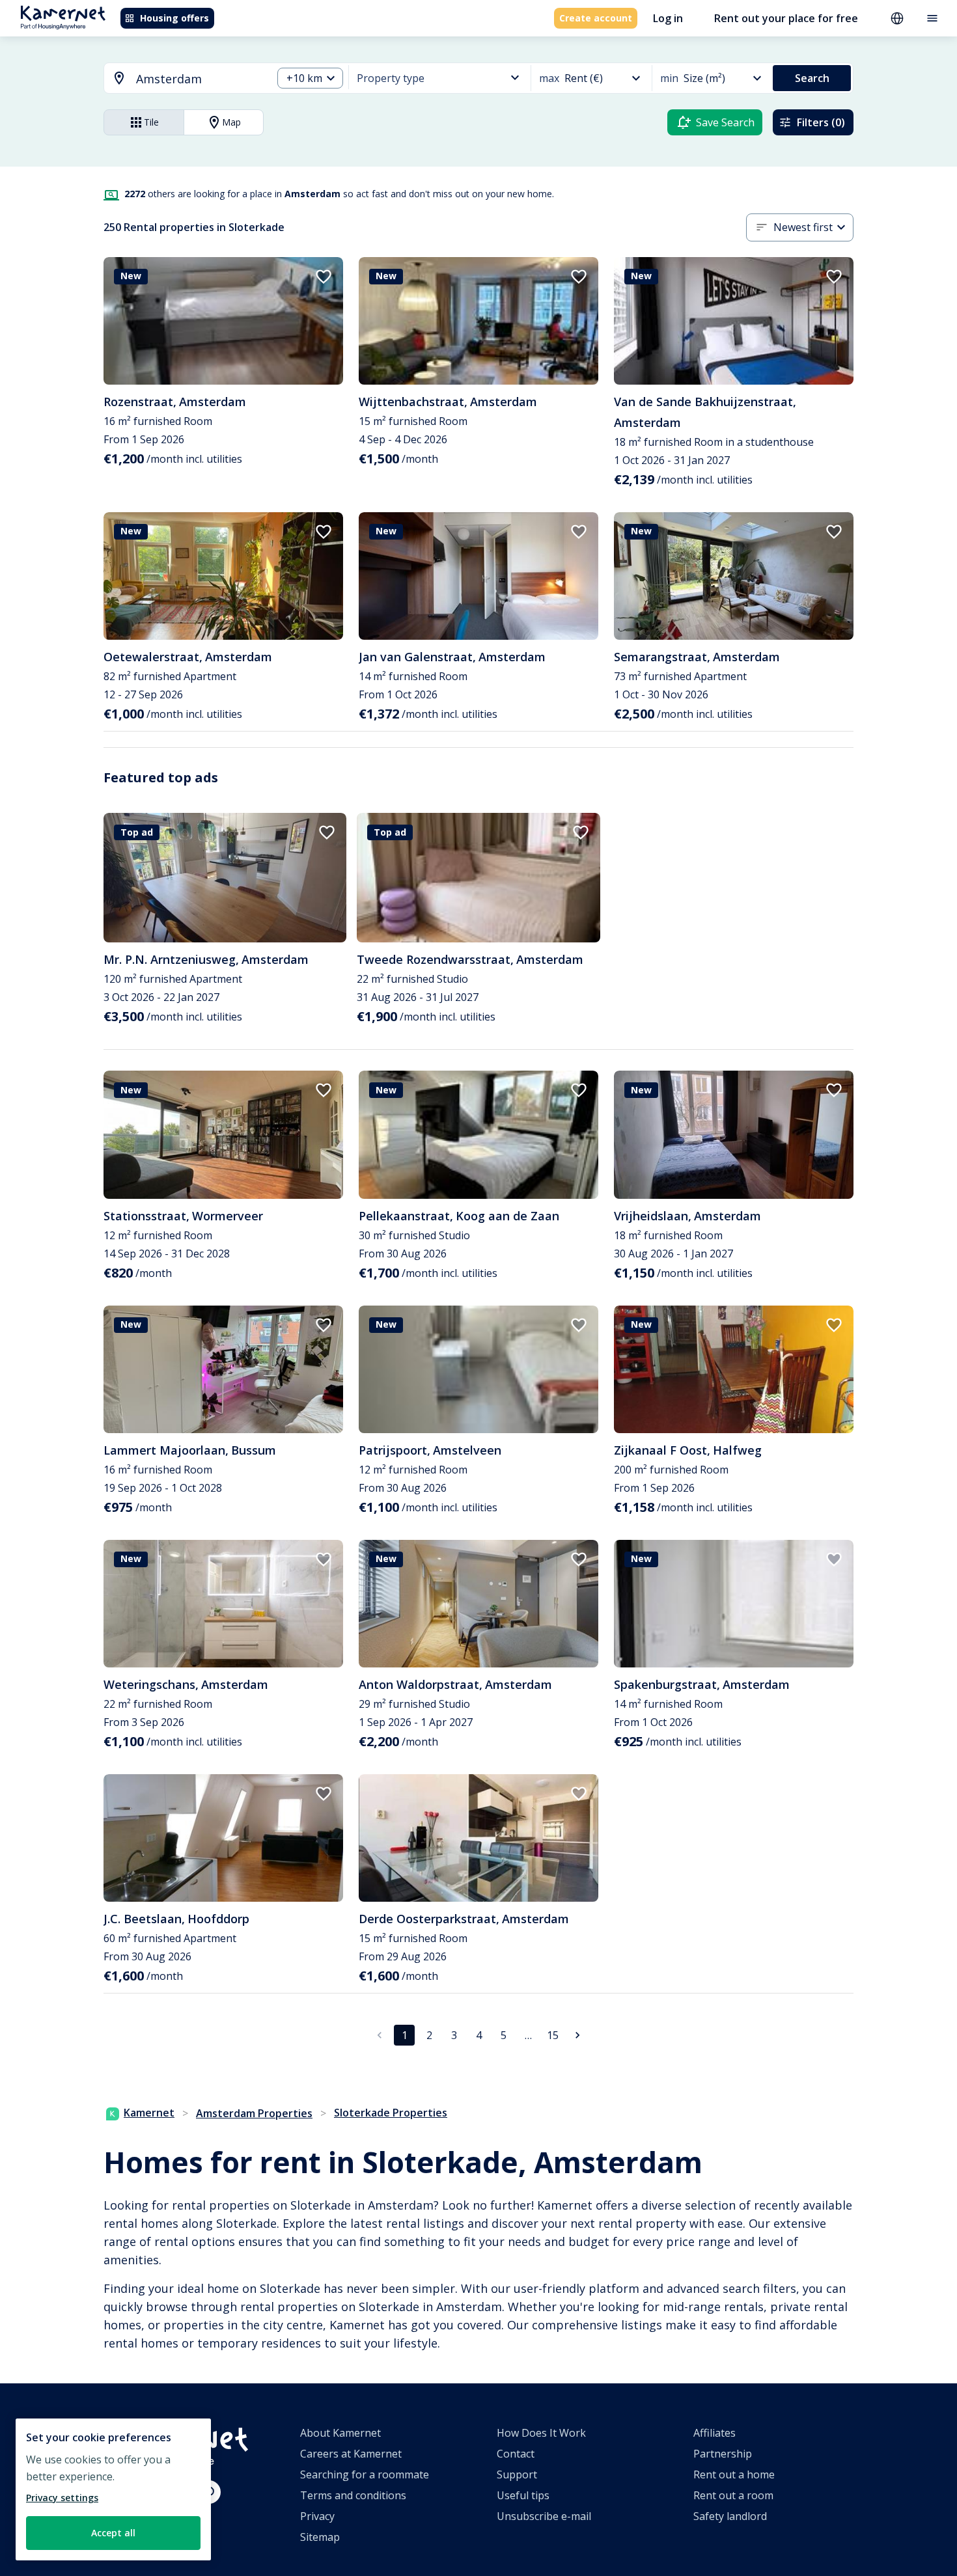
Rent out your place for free (786, 18)
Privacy (317, 2516)
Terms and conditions (353, 2495)
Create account (596, 18)
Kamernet (149, 2113)
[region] (113, 2489)
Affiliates (714, 2433)
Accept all (113, 2533)
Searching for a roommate (365, 2474)
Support (517, 2474)
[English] (897, 18)
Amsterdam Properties (254, 2113)
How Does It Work (541, 2433)
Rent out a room (733, 2495)
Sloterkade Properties (391, 2113)
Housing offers (174, 18)
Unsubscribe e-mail (544, 2516)
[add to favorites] (324, 277)
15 (553, 2035)
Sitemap (320, 2537)
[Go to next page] (577, 2035)
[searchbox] (200, 79)
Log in (668, 18)
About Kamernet (340, 2433)
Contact (516, 2454)
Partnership (723, 2454)
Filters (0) (821, 122)
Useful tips (523, 2495)
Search (812, 78)
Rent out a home (734, 2474)
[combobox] (180, 79)
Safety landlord (730, 2516)
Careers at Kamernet (351, 2454)
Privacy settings (62, 2498)
